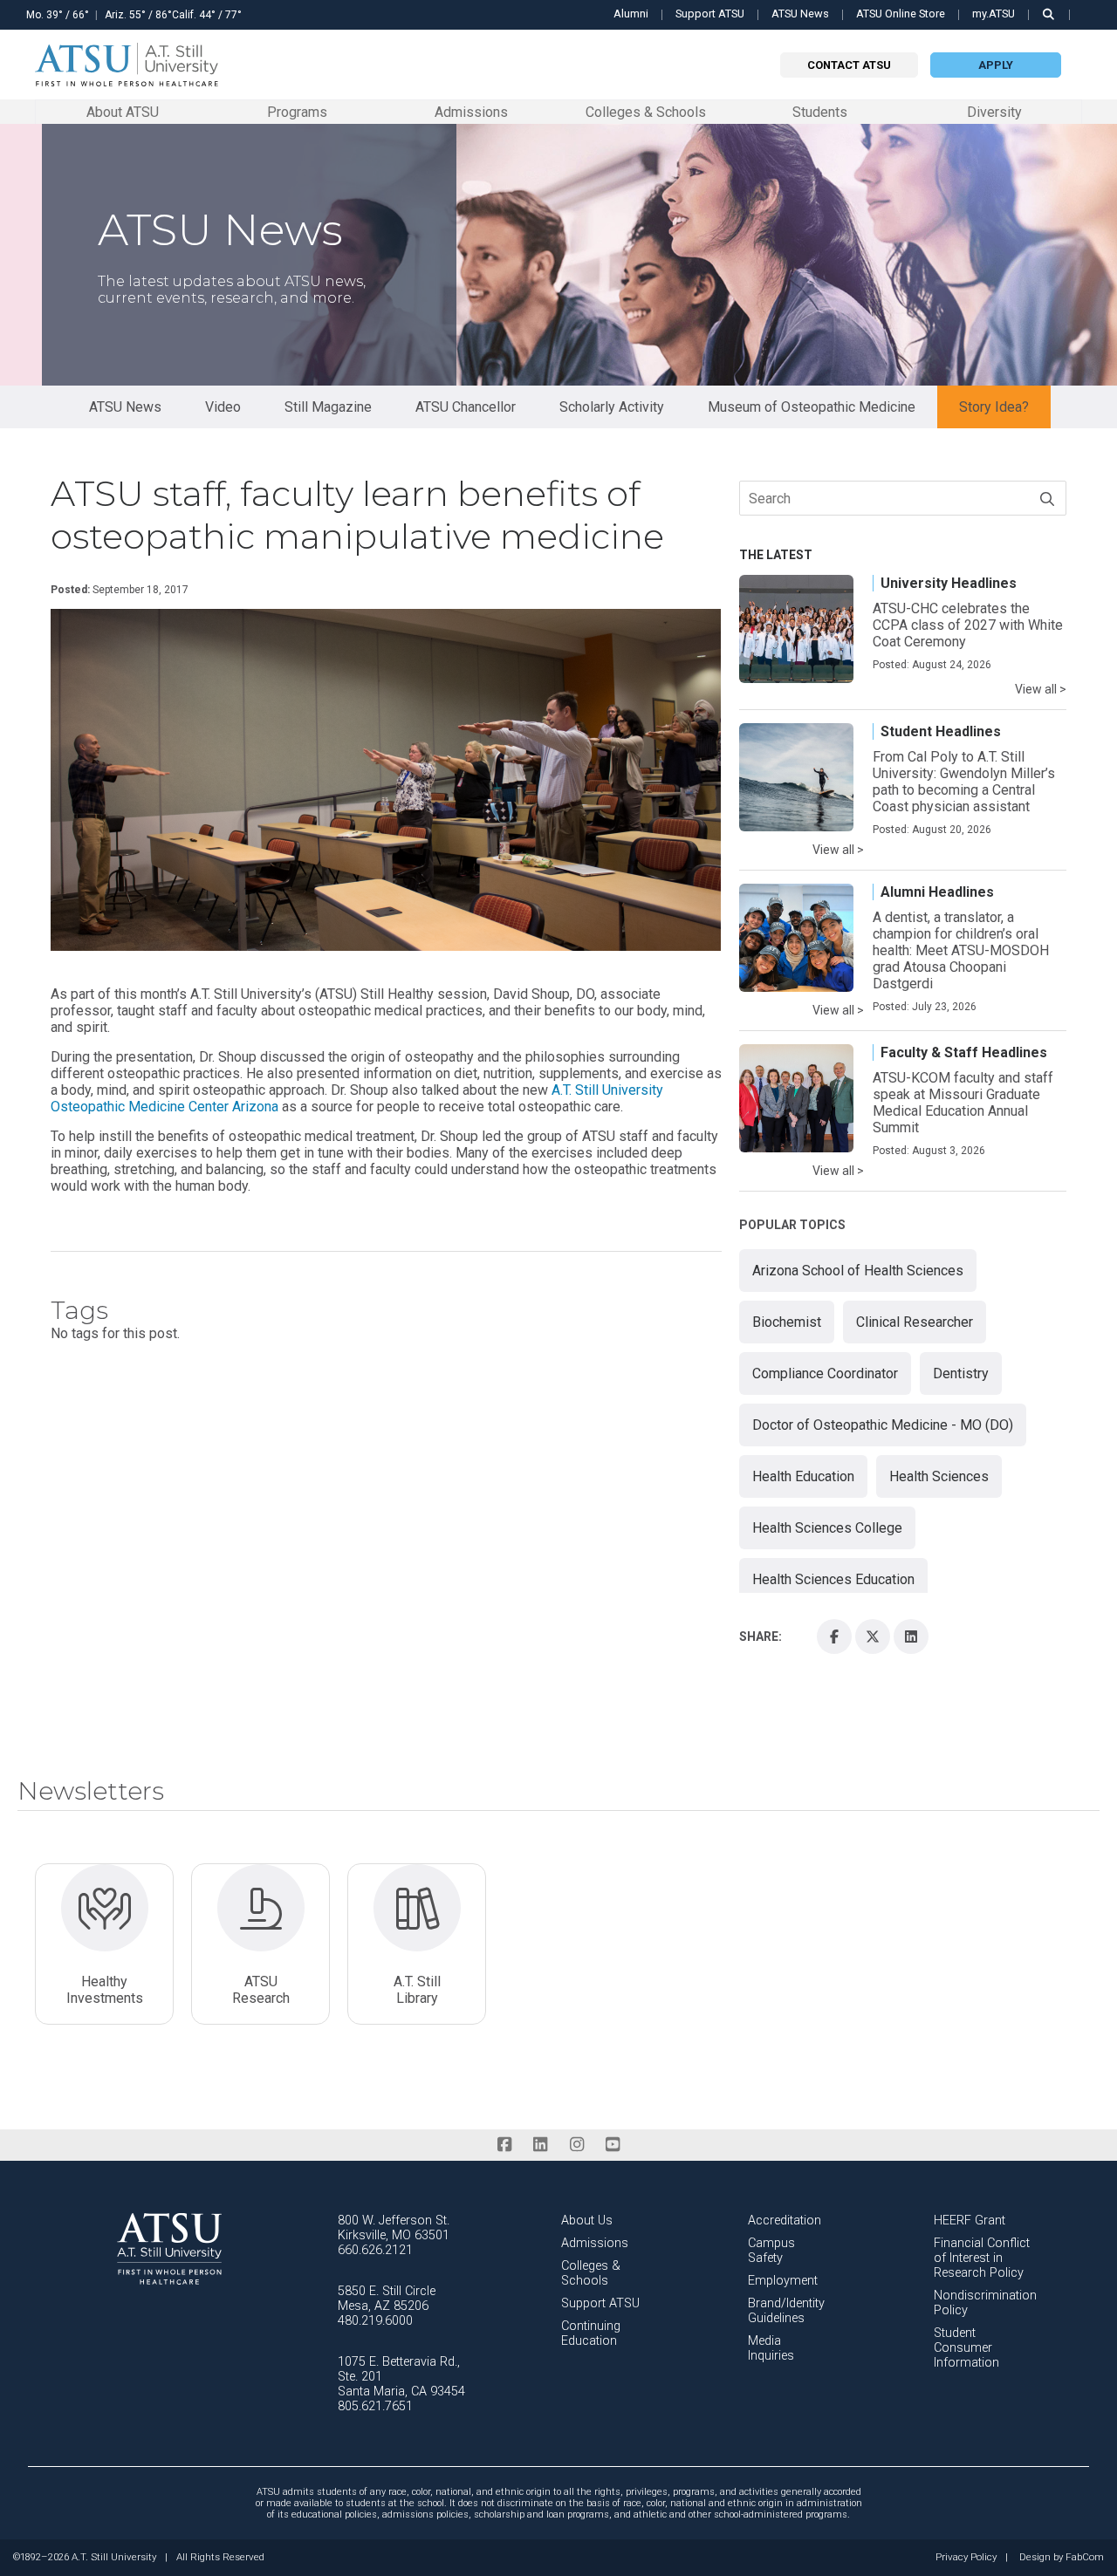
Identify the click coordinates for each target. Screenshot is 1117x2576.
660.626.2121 (375, 2250)
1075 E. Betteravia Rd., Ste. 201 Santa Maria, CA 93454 (401, 2377)
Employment (783, 2281)
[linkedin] (541, 2145)
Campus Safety (771, 2251)
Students (820, 111)
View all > (1041, 689)
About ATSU (123, 111)
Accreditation (785, 2221)
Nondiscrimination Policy (985, 2303)
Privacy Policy (966, 2558)
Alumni (631, 14)
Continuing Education (591, 2333)
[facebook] (504, 2145)
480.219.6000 (375, 2321)
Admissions (471, 111)
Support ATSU (710, 14)
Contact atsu (849, 65)
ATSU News (800, 14)
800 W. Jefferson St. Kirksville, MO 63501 (394, 2228)
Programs (297, 111)
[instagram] (576, 2145)
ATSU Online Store (901, 14)
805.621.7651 (375, 2406)
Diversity (994, 112)
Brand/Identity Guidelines (786, 2311)
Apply (996, 65)
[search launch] (1049, 14)
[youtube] (612, 2145)
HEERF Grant (970, 2221)
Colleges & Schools (646, 111)
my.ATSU (994, 14)
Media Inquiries (771, 2348)
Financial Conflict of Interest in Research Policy (982, 2258)
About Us (587, 2221)
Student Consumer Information (966, 2348)
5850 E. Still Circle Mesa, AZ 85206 (387, 2299)
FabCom (1085, 2558)
